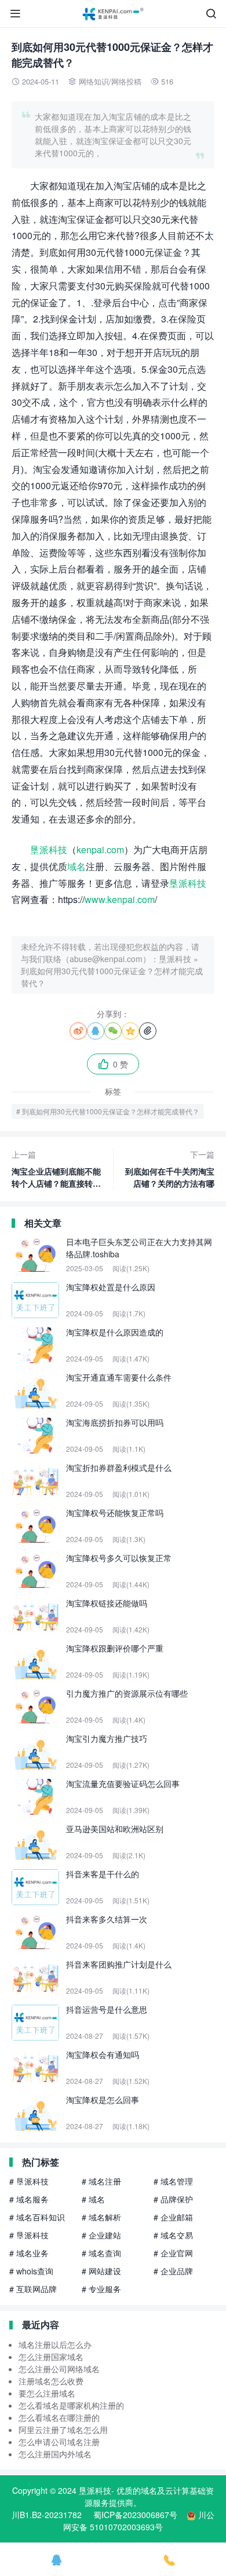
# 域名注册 (101, 2181)
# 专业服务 (101, 2289)
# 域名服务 (29, 2199)
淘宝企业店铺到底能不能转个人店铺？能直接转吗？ (56, 1169)
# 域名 (93, 2199)
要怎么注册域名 (47, 2393)
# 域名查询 (101, 2253)
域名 (76, 866)
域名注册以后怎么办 (55, 2344)
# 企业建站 (101, 2235)
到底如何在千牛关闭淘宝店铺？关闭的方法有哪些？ (170, 1169)
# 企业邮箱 (173, 2217)
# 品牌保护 (173, 2199)
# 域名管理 (173, 2181)
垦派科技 (49, 850)
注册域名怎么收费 (51, 2381)
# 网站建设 (101, 2271)
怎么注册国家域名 (51, 2357)
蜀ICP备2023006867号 (135, 2515)
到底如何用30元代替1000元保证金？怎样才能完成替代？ (111, 1111)
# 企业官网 (173, 2253)
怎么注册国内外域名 (55, 2454)
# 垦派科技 (29, 2181)
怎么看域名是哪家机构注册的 (71, 2405)
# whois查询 (31, 2271)
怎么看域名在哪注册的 (59, 2417)
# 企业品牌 (173, 2271)
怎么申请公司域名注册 (59, 2442)
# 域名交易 (173, 2235)
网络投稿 (126, 81)
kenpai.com (100, 850)
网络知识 (94, 81)
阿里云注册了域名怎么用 (63, 2430)
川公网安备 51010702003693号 (139, 2521)
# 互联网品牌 (33, 2289)
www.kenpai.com (120, 899)
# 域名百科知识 (37, 2217)
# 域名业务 (29, 2253)
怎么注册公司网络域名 (59, 2369)
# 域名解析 (101, 2217)
